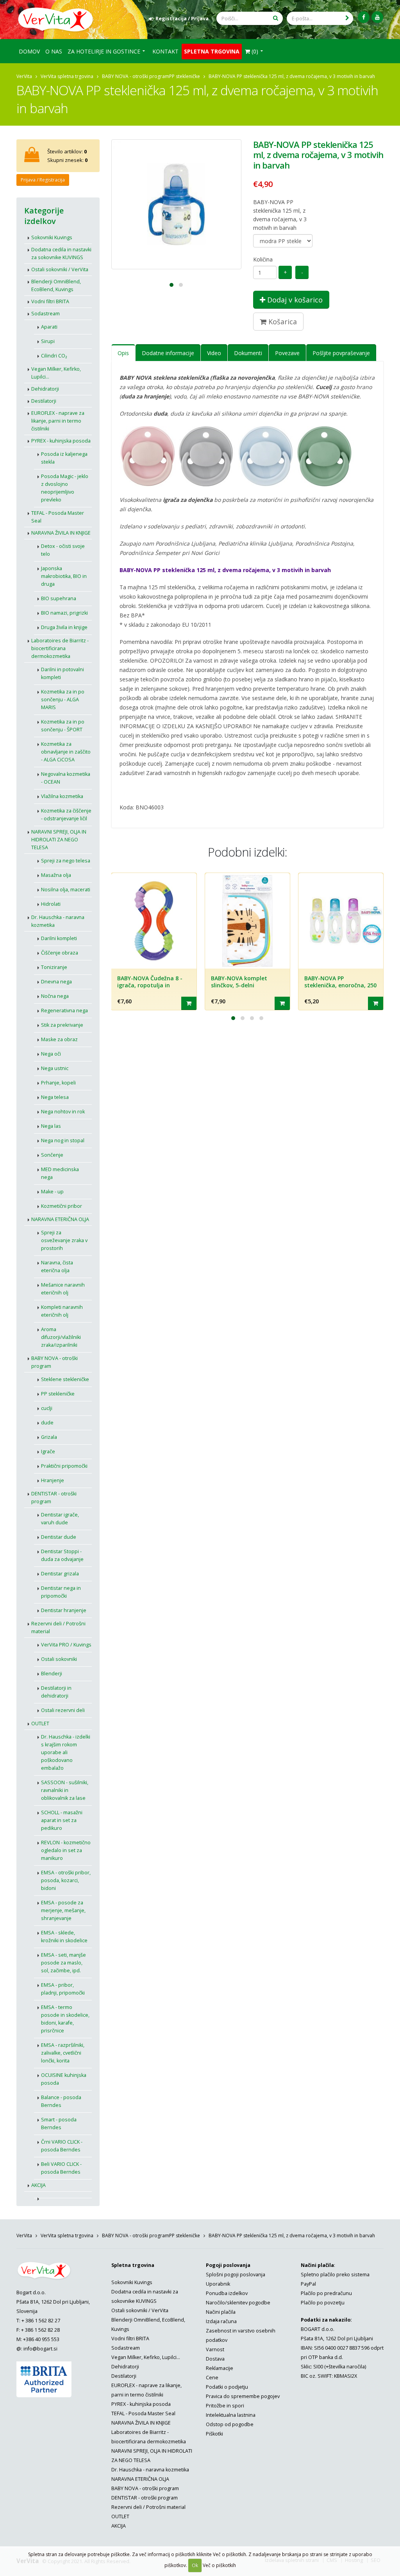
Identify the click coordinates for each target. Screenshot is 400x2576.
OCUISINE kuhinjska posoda (64, 2079)
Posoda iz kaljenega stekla (64, 458)
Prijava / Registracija (43, 180)
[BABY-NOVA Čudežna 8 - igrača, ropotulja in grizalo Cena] (154, 921)
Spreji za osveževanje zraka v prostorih (64, 1240)
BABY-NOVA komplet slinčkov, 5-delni (239, 982)
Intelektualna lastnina (231, 2415)
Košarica (282, 322)
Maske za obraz (59, 1039)
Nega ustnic (55, 1068)
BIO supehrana (59, 598)
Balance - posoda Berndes (61, 2101)
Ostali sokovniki (59, 1659)
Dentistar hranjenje (64, 1610)
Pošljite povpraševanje (341, 353)
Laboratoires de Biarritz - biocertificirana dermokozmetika (60, 648)
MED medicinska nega (60, 1173)
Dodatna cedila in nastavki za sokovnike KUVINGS (61, 253)
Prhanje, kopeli (58, 1083)
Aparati (49, 327)
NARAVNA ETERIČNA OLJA (60, 1219)
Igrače (48, 1452)
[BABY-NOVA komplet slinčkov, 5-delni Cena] (247, 921)
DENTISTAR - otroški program (54, 1498)
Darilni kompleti (59, 938)
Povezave (287, 353)
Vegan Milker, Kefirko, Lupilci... (56, 373)
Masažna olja (56, 875)
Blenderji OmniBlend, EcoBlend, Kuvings (56, 285)
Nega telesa (55, 1097)
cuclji (47, 1408)
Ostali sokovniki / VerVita (60, 269)
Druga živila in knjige (64, 627)
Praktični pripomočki (64, 1466)
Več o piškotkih (219, 2565)
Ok (195, 2565)
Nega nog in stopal (63, 1140)
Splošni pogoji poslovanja (236, 2275)
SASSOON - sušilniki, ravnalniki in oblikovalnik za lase (65, 1790)
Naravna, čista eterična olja (57, 1267)
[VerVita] (58, 19)
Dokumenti (248, 353)
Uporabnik (218, 2284)
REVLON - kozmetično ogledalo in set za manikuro (66, 1850)
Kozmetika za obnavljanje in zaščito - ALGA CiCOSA (66, 752)
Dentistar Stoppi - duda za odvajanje (62, 1555)
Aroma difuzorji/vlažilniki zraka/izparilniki (61, 1337)
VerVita (24, 76)
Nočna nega (55, 996)
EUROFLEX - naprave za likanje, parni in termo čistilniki (58, 421)
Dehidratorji (45, 389)
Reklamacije (220, 2368)
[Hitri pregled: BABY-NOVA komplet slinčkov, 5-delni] (282, 1003)
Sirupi (48, 341)
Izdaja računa (221, 2321)
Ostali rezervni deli (63, 1710)
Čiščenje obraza (60, 953)
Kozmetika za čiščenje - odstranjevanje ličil (66, 815)
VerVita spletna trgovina (67, 76)
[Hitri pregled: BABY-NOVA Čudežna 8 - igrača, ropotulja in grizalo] (189, 1003)
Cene (212, 2378)
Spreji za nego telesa (66, 861)
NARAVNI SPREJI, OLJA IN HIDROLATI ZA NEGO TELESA (59, 840)
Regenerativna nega (64, 1011)
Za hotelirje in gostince (104, 51)
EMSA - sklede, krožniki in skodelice (64, 1937)
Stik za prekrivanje (62, 1025)
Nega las (51, 1126)
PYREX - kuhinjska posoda (61, 441)
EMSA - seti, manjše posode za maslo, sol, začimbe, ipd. (63, 1963)
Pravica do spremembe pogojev (243, 2396)
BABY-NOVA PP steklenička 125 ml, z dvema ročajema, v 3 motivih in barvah (280, 215)
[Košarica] (32, 158)
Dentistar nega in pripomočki (61, 1592)
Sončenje (52, 1155)
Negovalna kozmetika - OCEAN (66, 778)
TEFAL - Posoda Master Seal (58, 517)
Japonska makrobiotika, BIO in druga (64, 576)
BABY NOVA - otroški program (136, 76)
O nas (54, 51)
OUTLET (40, 1724)
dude (47, 1423)
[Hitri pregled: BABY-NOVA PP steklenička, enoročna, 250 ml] (376, 1003)
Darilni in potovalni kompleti (62, 673)
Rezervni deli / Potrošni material (58, 1628)
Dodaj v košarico (294, 300)
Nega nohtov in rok (63, 1112)
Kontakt (165, 51)
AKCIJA (38, 2185)
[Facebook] (364, 17)
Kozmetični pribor (62, 1206)
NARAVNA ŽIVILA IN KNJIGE (61, 533)
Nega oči (51, 1054)
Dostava (215, 2359)
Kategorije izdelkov (44, 216)
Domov (29, 51)
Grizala (49, 1437)
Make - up (52, 1192)
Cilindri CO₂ (54, 356)
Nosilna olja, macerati (66, 890)
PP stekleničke (185, 76)
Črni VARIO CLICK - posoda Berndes (62, 2146)
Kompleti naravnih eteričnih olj (62, 1311)
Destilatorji (44, 401)
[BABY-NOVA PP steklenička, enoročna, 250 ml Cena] (341, 921)
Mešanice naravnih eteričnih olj (63, 1289)
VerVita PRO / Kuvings (66, 1645)
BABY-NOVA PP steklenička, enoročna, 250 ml (340, 985)
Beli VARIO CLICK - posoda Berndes (61, 2168)
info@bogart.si (40, 2349)
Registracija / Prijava (181, 19)
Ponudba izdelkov (227, 2293)
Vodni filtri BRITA (50, 301)
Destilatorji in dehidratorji (56, 1692)
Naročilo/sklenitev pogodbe (238, 2303)
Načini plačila (221, 2312)
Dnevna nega (56, 982)
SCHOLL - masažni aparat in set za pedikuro (62, 1820)
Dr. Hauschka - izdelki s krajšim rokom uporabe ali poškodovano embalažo (66, 1752)
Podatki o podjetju (227, 2387)
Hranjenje (53, 1480)
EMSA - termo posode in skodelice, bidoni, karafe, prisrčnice (65, 2019)
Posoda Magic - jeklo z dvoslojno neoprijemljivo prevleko (65, 488)
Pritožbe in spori (225, 2406)
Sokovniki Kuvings (52, 237)
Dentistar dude (59, 1537)
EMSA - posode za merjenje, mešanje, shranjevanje (63, 1910)
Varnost (215, 2349)
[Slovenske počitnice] (63, 2195)
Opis (123, 353)
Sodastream (46, 314)
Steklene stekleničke (65, 1379)
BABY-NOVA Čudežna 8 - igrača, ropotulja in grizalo (150, 985)
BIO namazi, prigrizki (64, 613)
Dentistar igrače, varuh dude (60, 1519)
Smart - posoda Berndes (59, 2124)
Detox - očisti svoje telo (63, 550)
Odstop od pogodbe (230, 2424)
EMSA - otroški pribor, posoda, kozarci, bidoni (66, 1880)
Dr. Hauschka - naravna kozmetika (58, 921)
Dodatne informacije (168, 353)
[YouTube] (377, 17)
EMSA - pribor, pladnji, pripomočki (63, 1989)
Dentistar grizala (60, 1574)
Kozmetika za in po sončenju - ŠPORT (63, 726)
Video (214, 353)
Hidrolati (51, 904)
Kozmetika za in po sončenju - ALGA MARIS (63, 700)
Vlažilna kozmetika (62, 796)
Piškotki (214, 2434)
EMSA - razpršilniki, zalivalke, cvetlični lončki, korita (63, 2053)
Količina (263, 259)
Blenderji (52, 1674)
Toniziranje (54, 967)
